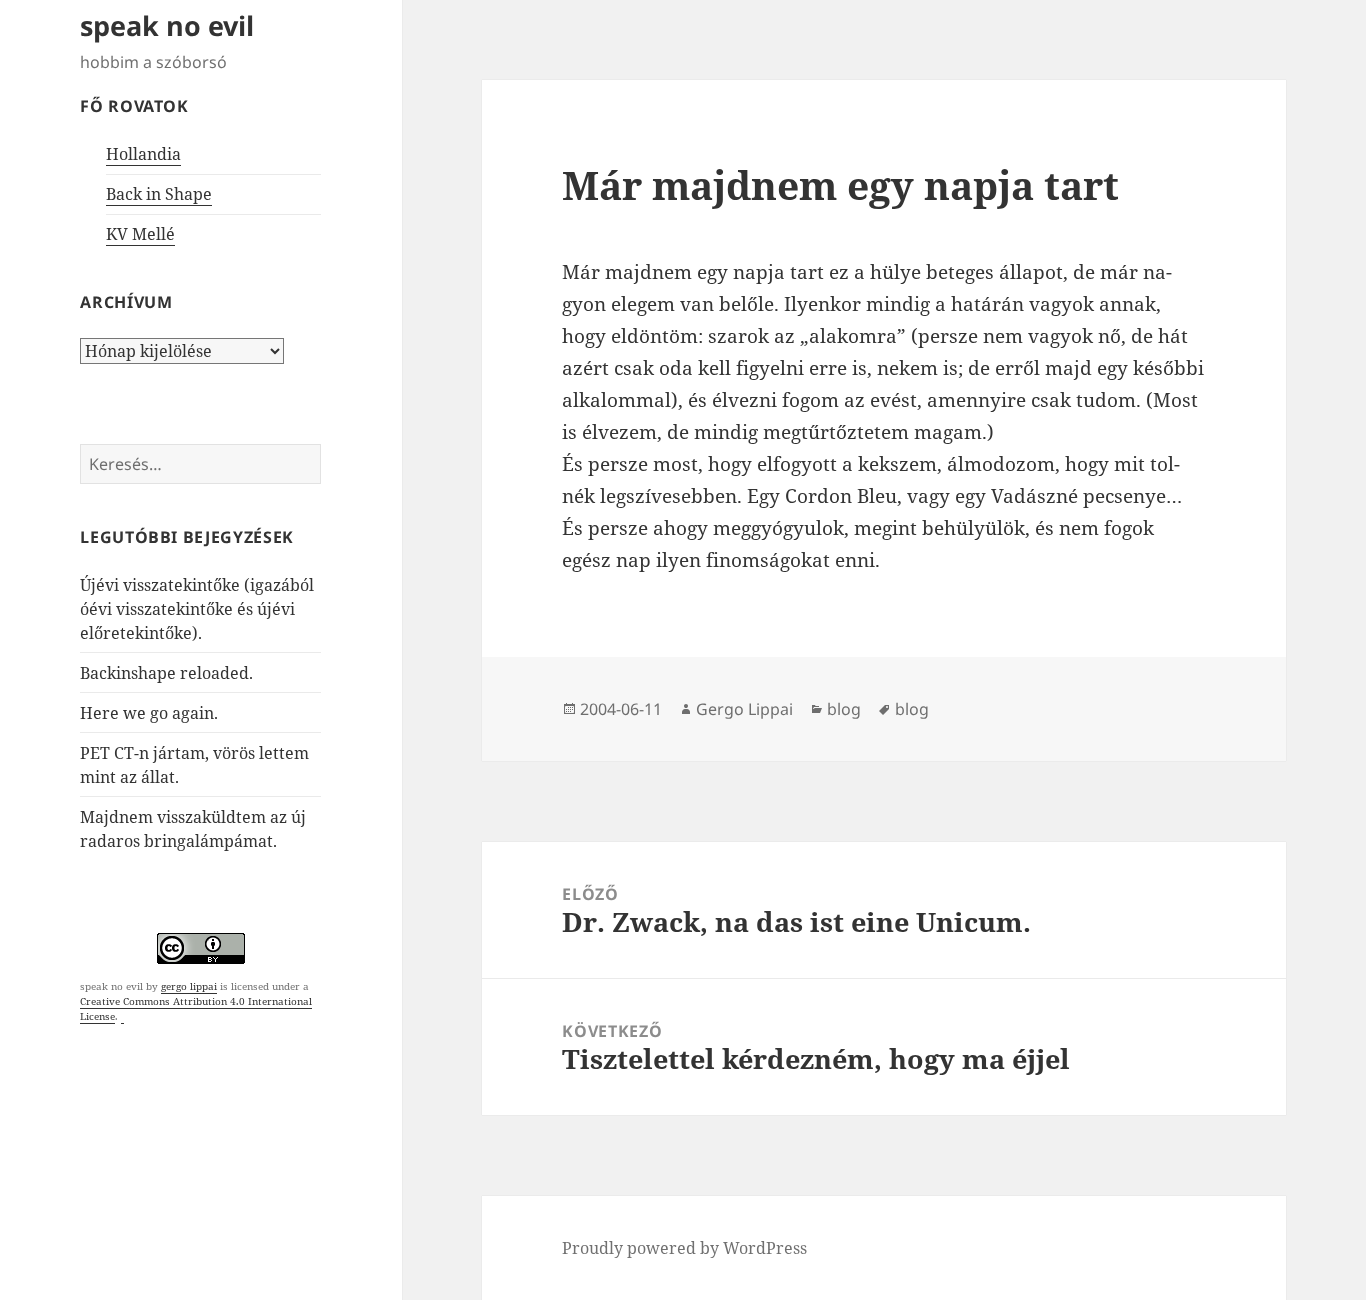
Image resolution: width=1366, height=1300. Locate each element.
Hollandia (143, 154)
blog (844, 709)
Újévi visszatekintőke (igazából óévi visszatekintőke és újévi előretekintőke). (197, 609)
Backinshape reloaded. (166, 673)
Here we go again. (149, 713)
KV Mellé (140, 234)
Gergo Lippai (744, 709)
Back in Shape (159, 194)
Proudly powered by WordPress (684, 1248)
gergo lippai (189, 986)
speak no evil (167, 25)
